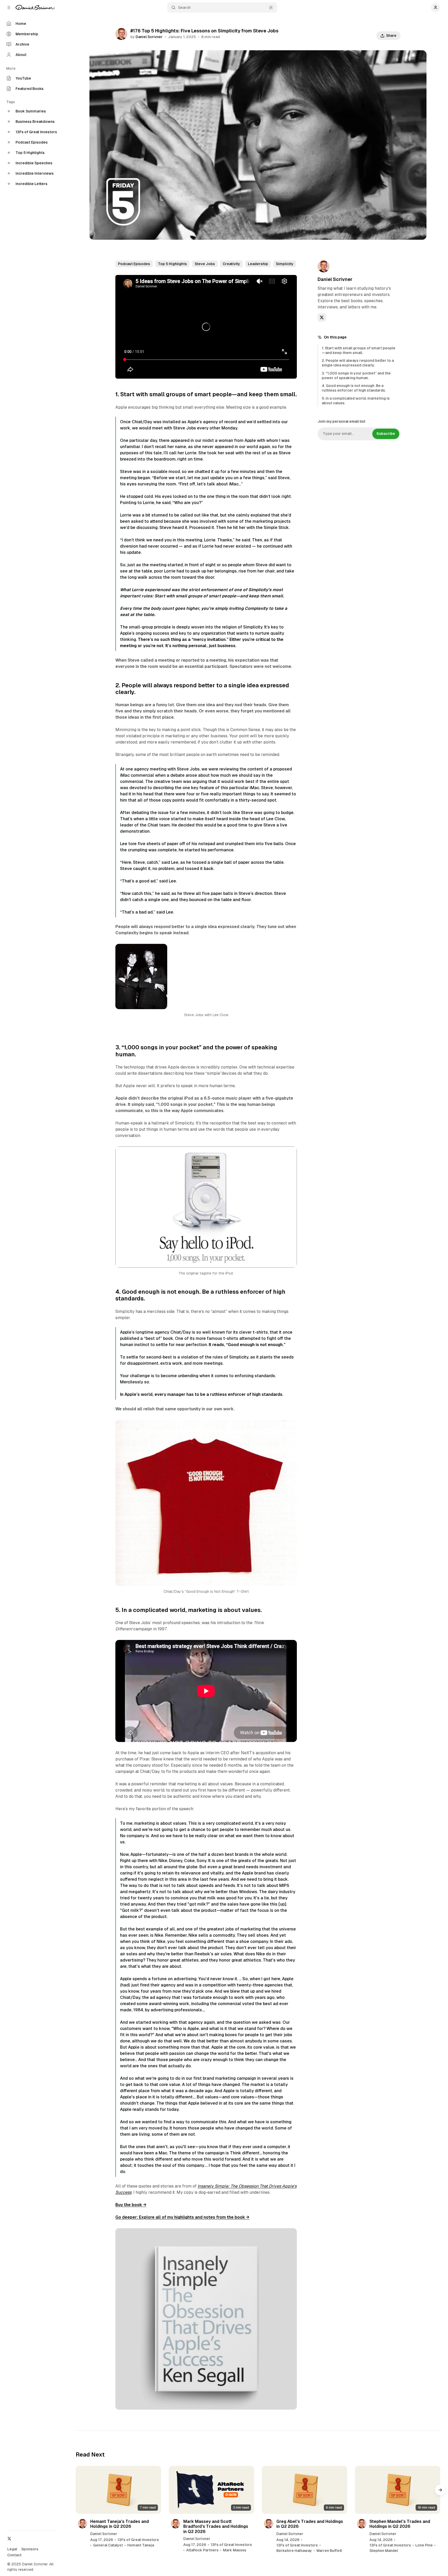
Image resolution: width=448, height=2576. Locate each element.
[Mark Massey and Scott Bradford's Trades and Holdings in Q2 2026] (211, 2490)
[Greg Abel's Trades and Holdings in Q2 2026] (304, 2490)
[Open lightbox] (290, 2235)
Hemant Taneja (141, 2545)
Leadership (258, 264)
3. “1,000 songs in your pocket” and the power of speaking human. (356, 376)
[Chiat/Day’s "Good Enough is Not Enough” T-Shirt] (290, 1427)
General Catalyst (108, 2545)
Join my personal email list (341, 421)
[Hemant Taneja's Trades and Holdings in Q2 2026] (118, 2490)
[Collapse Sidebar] (9, 8)
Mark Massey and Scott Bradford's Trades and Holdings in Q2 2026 (216, 2526)
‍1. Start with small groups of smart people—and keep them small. (359, 350)
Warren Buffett (329, 2551)
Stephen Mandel (384, 2551)
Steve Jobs (205, 264)
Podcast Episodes (134, 264)
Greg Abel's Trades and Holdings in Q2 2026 (310, 2524)
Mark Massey (235, 2550)
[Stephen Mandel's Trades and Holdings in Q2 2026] (398, 2490)
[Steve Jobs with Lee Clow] (290, 951)
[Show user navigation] (436, 8)
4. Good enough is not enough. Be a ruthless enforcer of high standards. (354, 388)
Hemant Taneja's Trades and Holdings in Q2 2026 (120, 2524)
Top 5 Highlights (172, 264)
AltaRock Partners (202, 2550)
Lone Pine (424, 2545)
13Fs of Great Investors (138, 2540)
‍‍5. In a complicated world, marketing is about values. (356, 400)
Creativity (231, 264)
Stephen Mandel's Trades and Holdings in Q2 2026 (400, 2524)
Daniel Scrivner (149, 37)
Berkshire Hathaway (294, 2551)
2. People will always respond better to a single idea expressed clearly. (358, 363)
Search (184, 8)
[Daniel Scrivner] (35, 8)
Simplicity (285, 264)
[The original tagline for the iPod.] (290, 1153)
